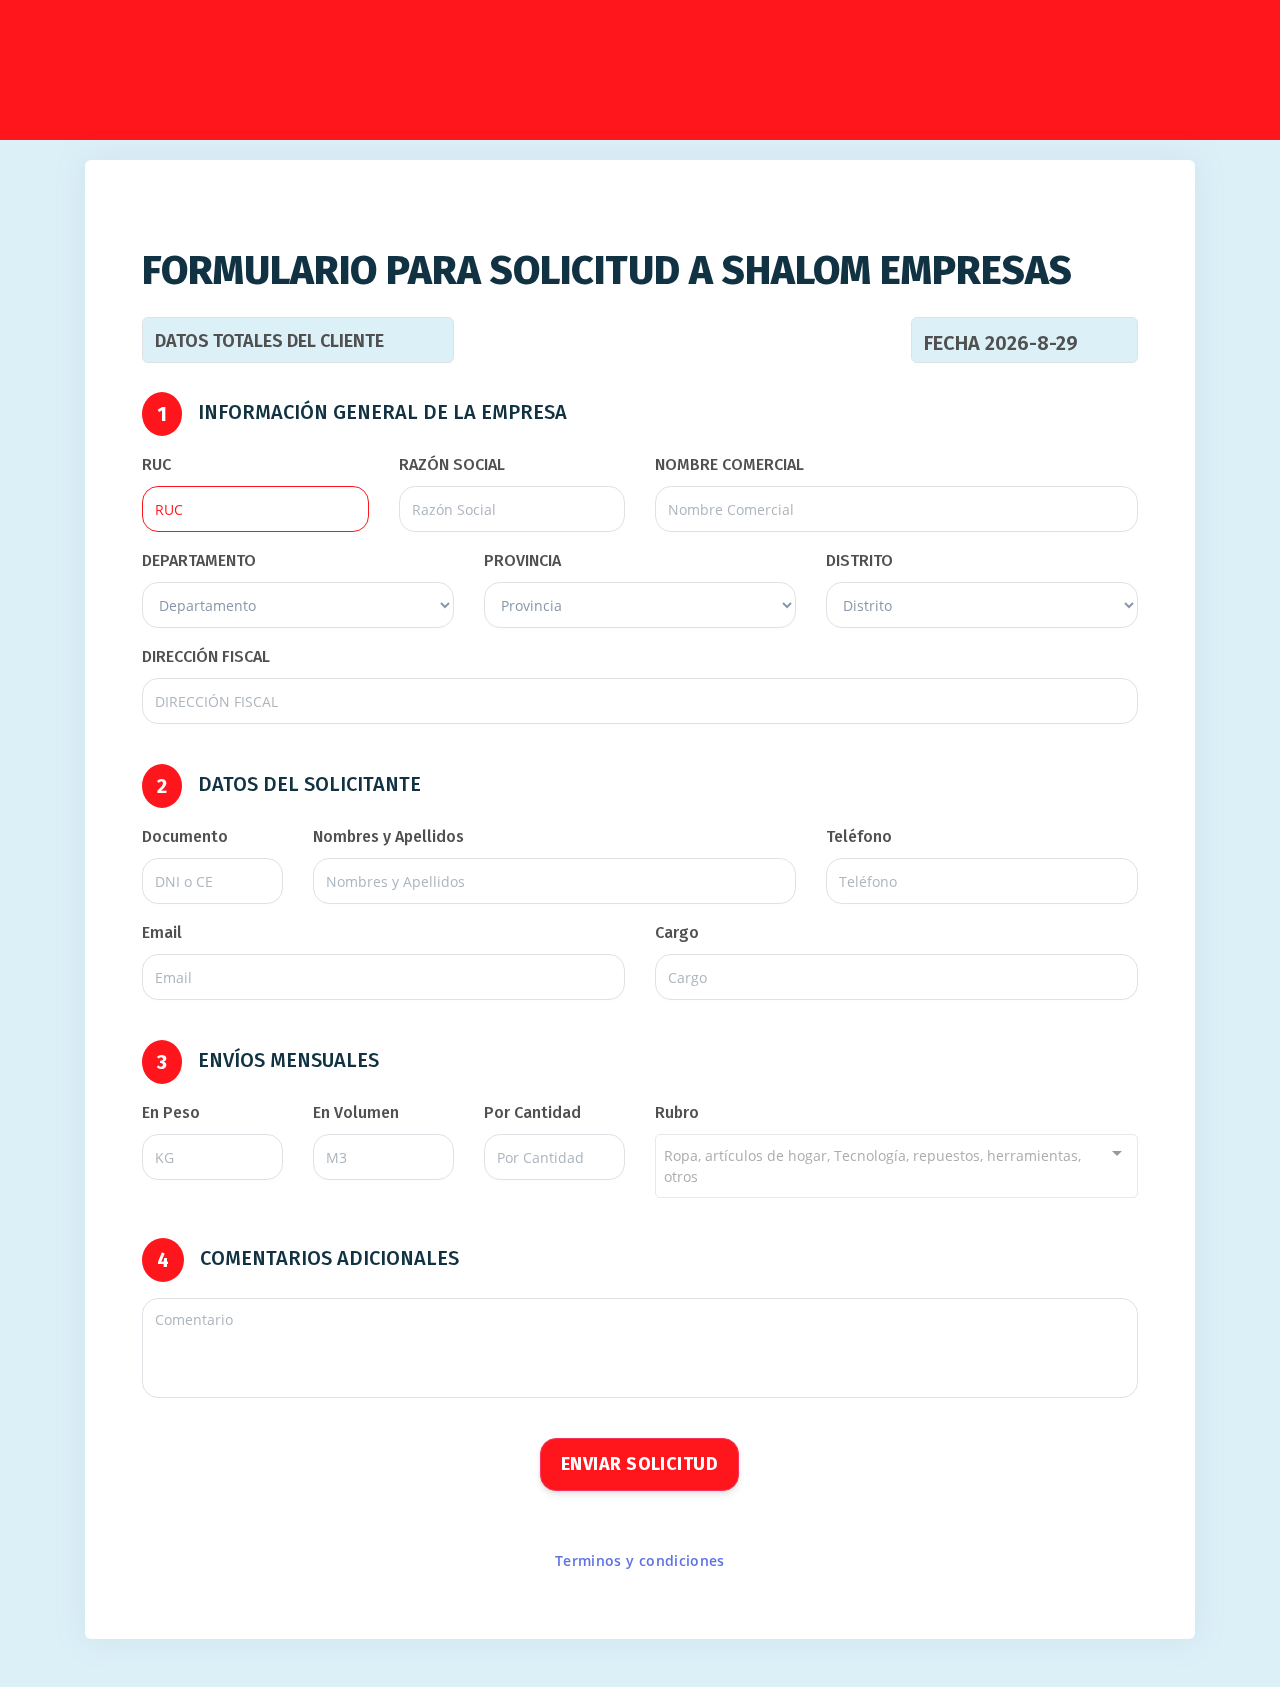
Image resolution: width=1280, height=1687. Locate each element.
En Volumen (356, 1112)
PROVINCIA (522, 560)
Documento (185, 836)
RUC (156, 464)
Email (162, 932)
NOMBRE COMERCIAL (729, 464)
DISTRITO (859, 560)
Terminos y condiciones (640, 1560)
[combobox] (896, 1166)
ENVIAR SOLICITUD (639, 1464)
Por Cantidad (532, 1112)
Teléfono (859, 836)
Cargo (677, 932)
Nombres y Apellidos (388, 836)
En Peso (171, 1112)
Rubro (677, 1112)
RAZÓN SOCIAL (452, 464)
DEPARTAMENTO (199, 560)
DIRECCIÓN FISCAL (206, 656)
